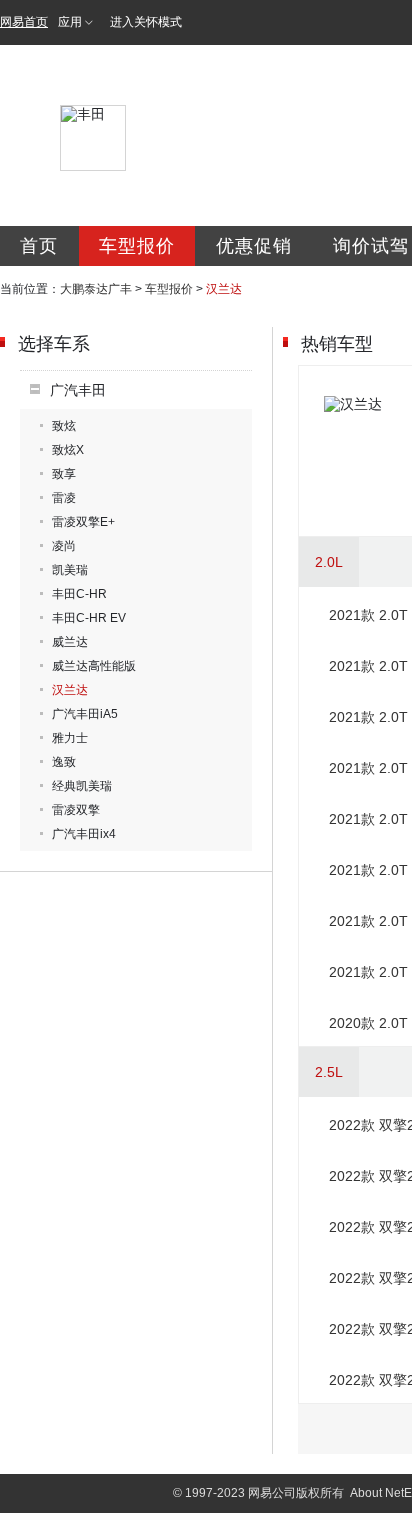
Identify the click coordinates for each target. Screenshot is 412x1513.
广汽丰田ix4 (84, 834)
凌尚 (64, 546)
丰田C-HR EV (89, 618)
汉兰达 (70, 690)
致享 (64, 474)
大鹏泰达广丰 (96, 289)
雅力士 (70, 738)
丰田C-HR (79, 594)
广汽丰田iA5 (85, 714)
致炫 (64, 426)
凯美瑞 (70, 570)
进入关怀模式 (146, 22)
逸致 (64, 762)
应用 (70, 22)
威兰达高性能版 (94, 666)
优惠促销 (254, 246)
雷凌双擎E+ (83, 522)
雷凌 (64, 498)
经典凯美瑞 (82, 786)
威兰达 (70, 642)
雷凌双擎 (76, 810)
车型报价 (137, 246)
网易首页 (24, 22)
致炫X (68, 450)
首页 (39, 246)
